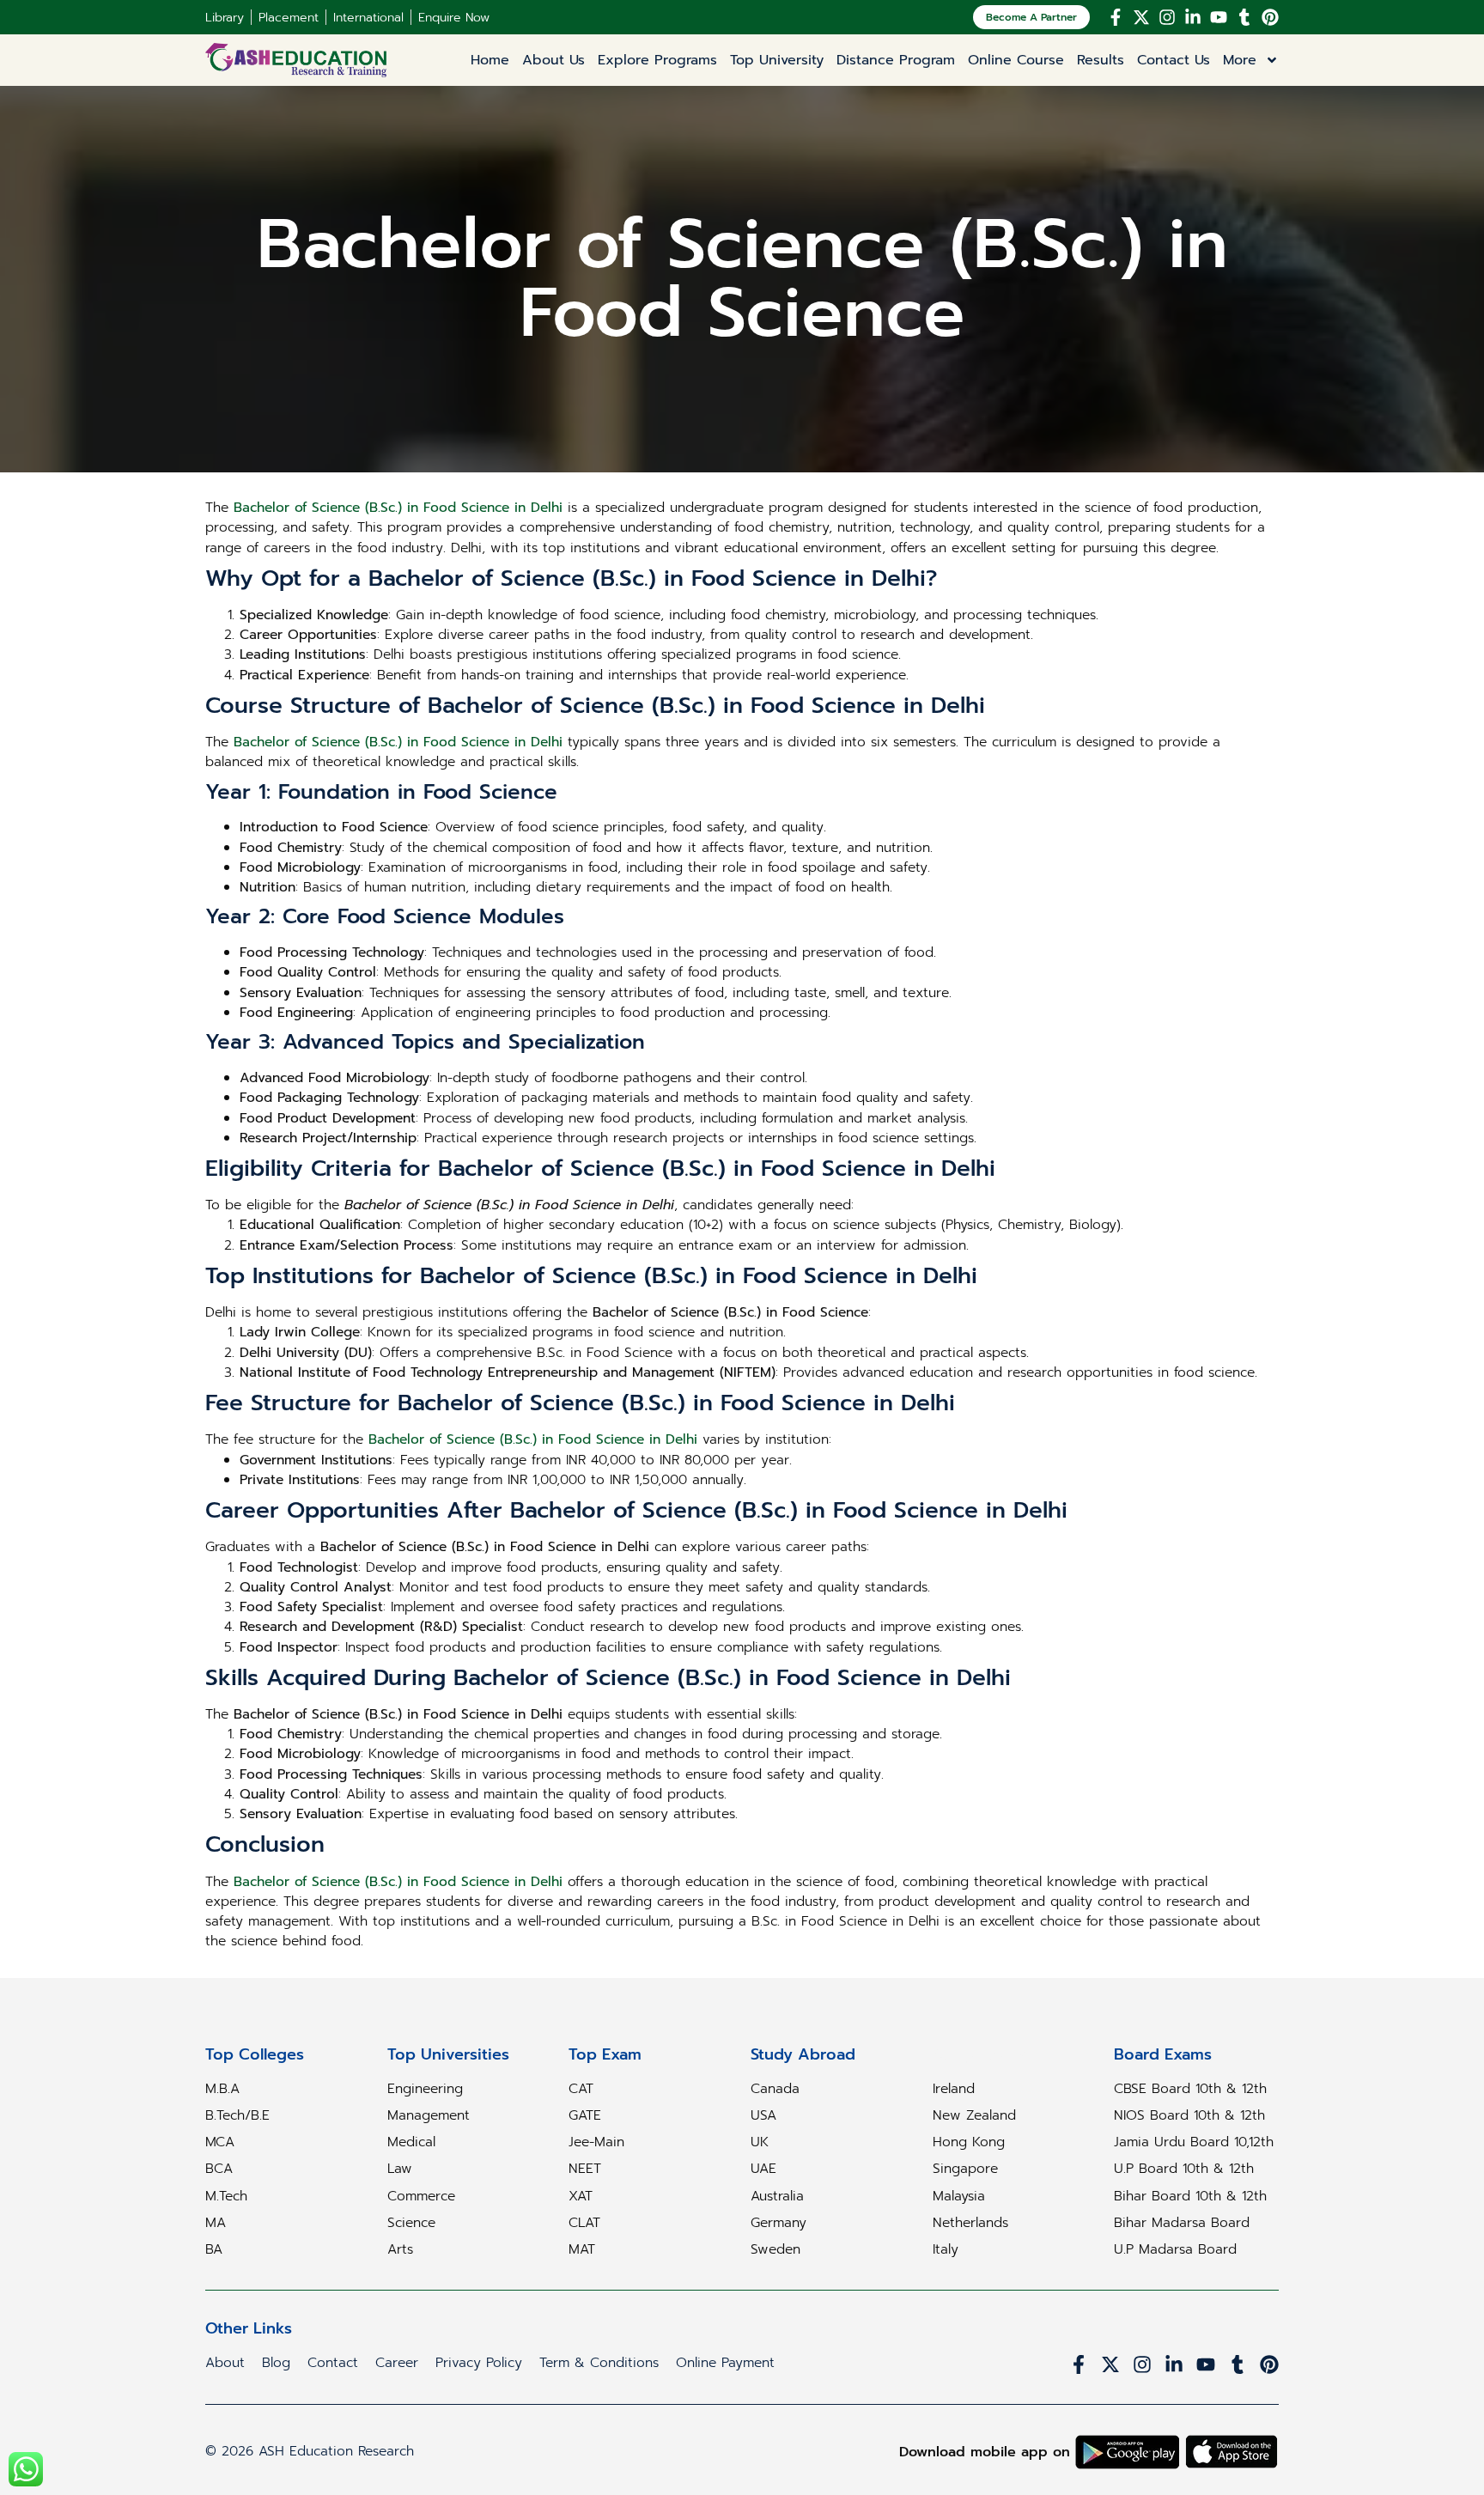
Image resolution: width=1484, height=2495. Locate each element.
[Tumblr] (1244, 17)
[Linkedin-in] (1193, 17)
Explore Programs (657, 60)
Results (1101, 60)
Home (490, 60)
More (1240, 60)
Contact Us (1174, 60)
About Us (553, 60)
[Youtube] (1219, 17)
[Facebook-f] (1116, 17)
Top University (777, 60)
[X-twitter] (1141, 17)
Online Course (1016, 60)
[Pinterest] (1270, 17)
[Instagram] (1167, 17)
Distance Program (896, 60)
